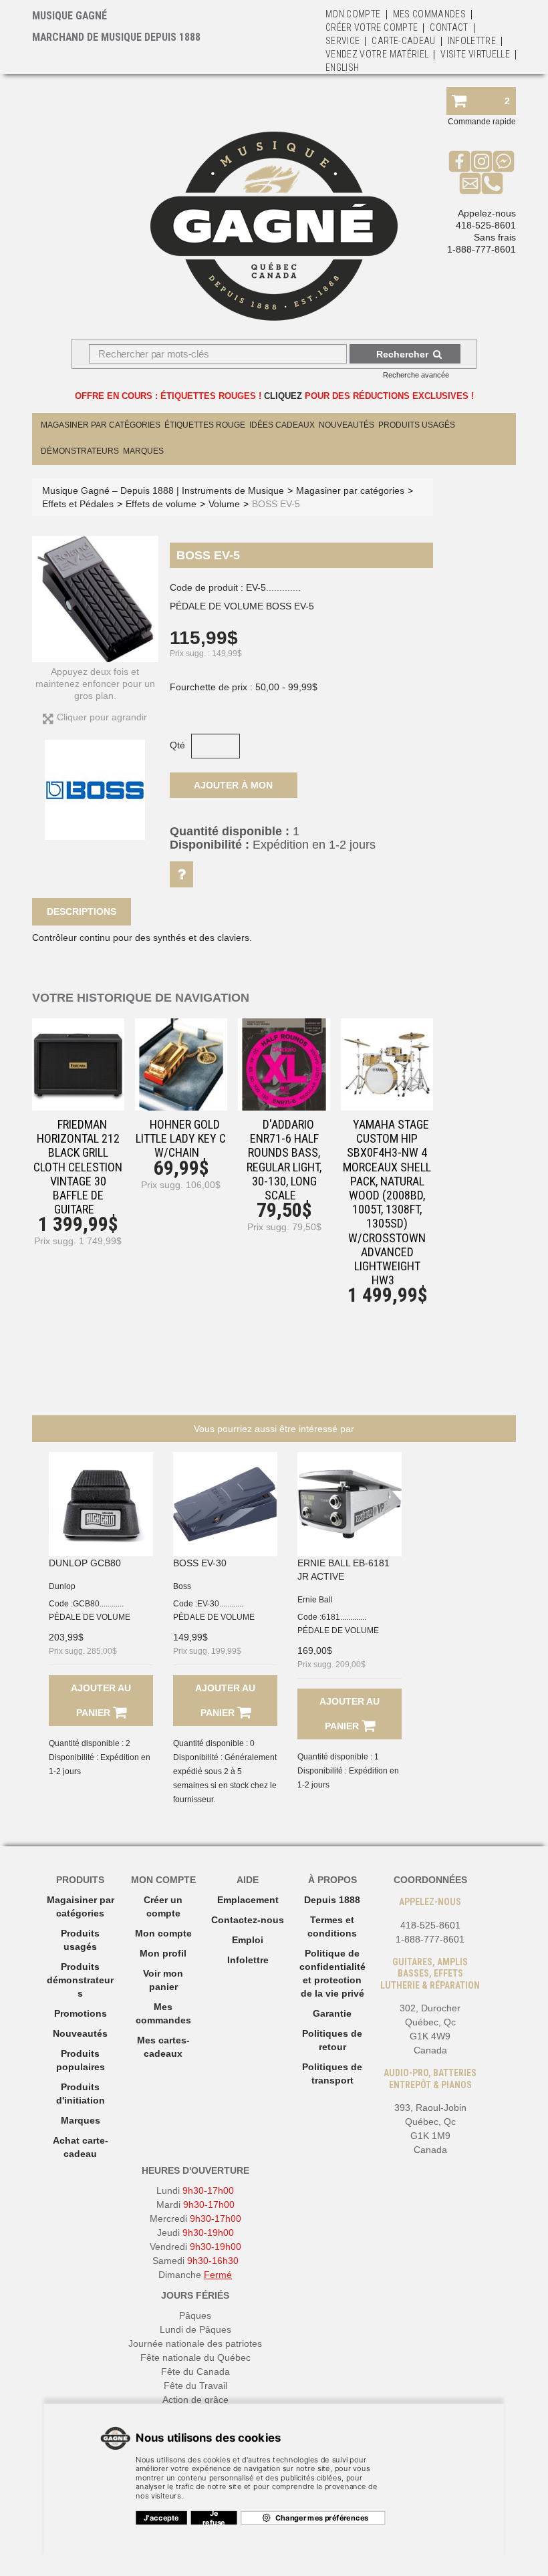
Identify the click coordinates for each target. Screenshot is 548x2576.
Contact (449, 27)
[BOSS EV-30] (225, 1504)
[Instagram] (482, 161)
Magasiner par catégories (101, 425)
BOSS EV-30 (200, 1563)
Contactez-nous (248, 1920)
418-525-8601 (486, 225)
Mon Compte (353, 14)
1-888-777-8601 (482, 249)
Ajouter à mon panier (233, 789)
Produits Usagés (417, 425)
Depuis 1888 (332, 1900)
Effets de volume (161, 504)
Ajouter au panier (101, 1700)
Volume (224, 504)
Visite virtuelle (475, 54)
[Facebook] (459, 161)
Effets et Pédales (78, 504)
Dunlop (62, 1586)
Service (342, 41)
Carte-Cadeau (403, 41)
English (342, 67)
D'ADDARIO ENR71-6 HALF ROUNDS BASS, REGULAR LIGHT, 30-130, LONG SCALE (284, 1160)
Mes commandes (430, 14)
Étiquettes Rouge (205, 425)
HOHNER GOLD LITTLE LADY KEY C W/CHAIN (181, 1138)
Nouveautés (347, 425)
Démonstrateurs (80, 451)
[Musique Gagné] (274, 226)
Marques (143, 451)
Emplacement (248, 1900)
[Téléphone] (492, 183)
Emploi (248, 1940)
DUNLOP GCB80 (85, 1563)
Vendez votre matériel (377, 54)
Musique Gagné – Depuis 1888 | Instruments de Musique (163, 490)
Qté (177, 745)
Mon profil (163, 1953)
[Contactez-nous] (470, 183)
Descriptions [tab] (82, 911)
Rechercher (402, 354)
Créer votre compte (372, 27)
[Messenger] (504, 161)
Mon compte (163, 1933)
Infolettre (472, 41)
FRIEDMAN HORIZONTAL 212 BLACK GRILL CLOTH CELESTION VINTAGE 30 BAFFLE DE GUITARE (78, 1167)
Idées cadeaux (282, 425)
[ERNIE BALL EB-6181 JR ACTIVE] (350, 1504)
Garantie (332, 2013)
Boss (182, 1586)
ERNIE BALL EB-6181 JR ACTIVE (344, 1570)
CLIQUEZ (283, 396)
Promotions (81, 2013)
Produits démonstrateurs (80, 1980)
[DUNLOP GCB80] (101, 1504)
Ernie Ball (315, 1600)
